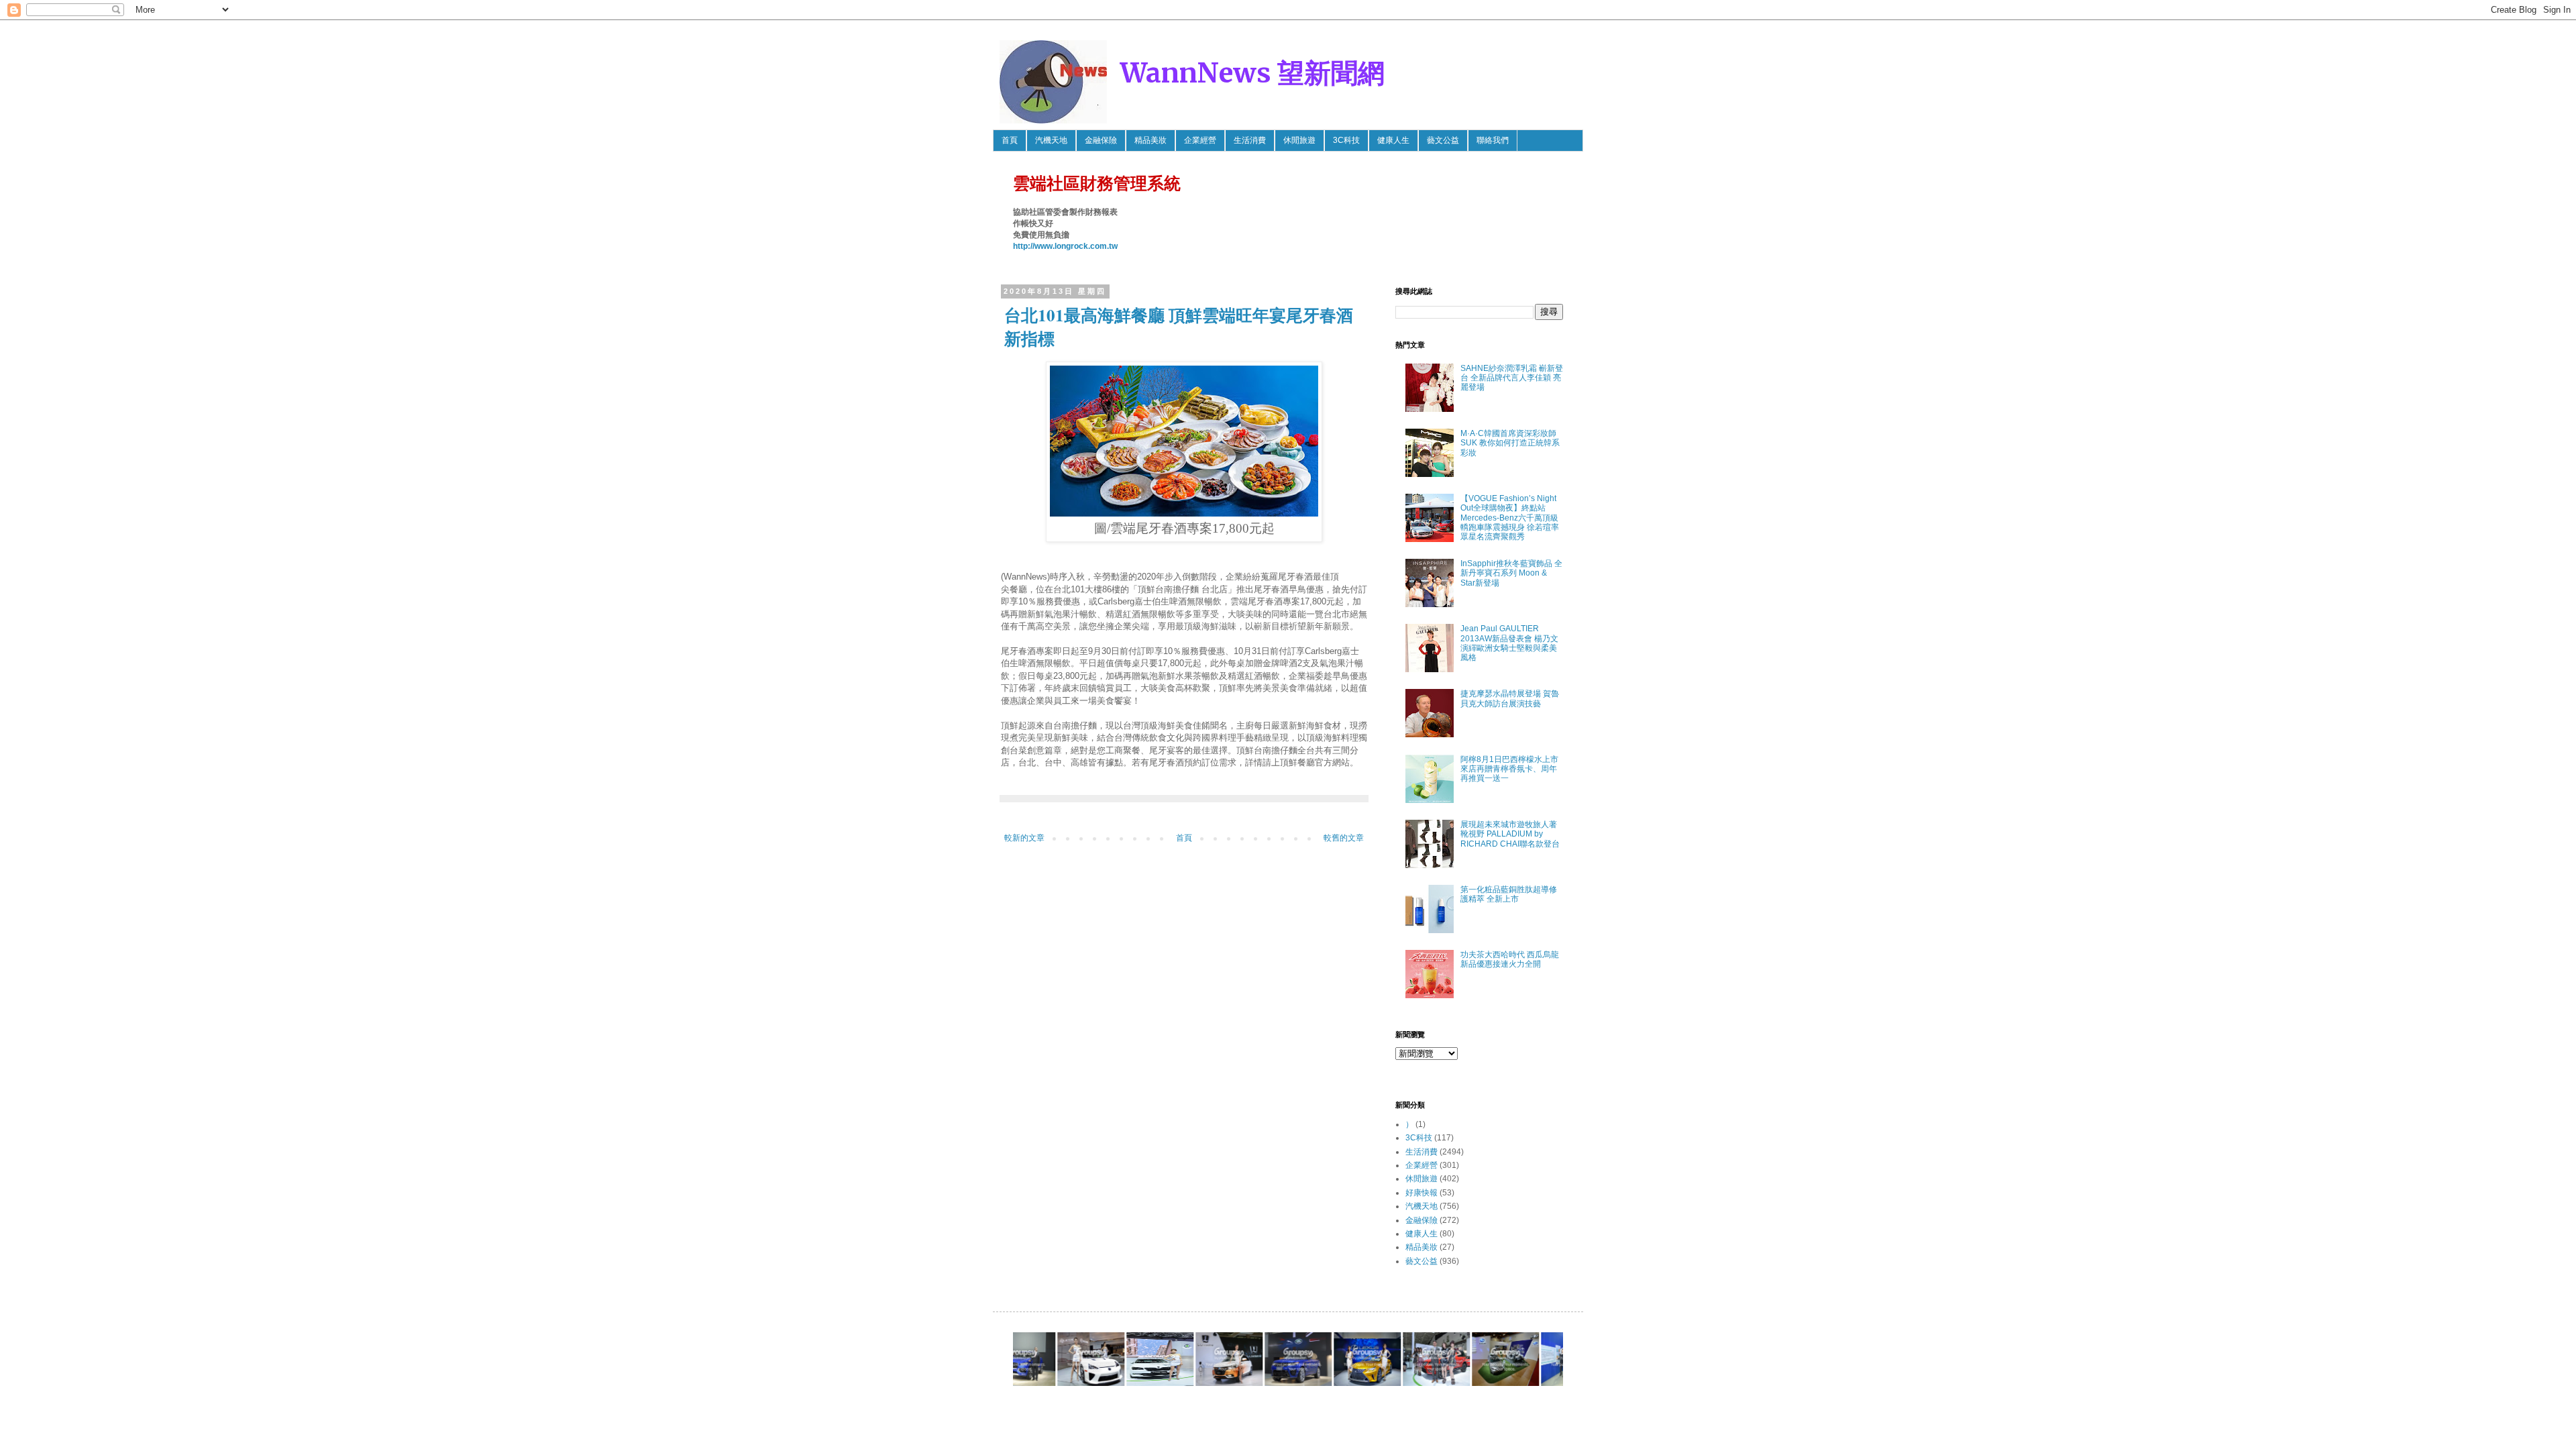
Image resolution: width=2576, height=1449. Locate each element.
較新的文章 (1024, 838)
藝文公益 (1443, 140)
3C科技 (1346, 140)
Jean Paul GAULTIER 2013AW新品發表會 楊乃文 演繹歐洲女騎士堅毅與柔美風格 (1509, 643)
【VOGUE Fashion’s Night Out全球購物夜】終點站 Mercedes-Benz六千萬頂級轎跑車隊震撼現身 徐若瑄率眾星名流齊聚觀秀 (1510, 518)
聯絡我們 (1493, 140)
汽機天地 (1051, 140)
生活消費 (1250, 140)
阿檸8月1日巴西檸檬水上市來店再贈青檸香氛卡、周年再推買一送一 (1509, 769)
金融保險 (1101, 140)
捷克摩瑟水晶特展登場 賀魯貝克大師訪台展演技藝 (1510, 698)
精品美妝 (1150, 140)
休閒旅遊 (1299, 140)
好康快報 (1421, 1193)
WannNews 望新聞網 (1252, 73)
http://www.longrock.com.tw (1065, 246)
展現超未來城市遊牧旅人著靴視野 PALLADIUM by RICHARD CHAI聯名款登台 (1510, 834)
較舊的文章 (1344, 838)
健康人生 (1393, 140)
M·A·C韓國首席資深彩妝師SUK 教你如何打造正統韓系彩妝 (1510, 443)
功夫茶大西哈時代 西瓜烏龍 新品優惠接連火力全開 (1510, 959)
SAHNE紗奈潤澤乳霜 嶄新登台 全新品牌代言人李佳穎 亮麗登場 (1512, 378)
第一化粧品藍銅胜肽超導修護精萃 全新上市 (1509, 894)
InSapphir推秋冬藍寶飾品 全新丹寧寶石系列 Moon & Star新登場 (1511, 573)
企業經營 (1200, 140)
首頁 (1010, 140)
